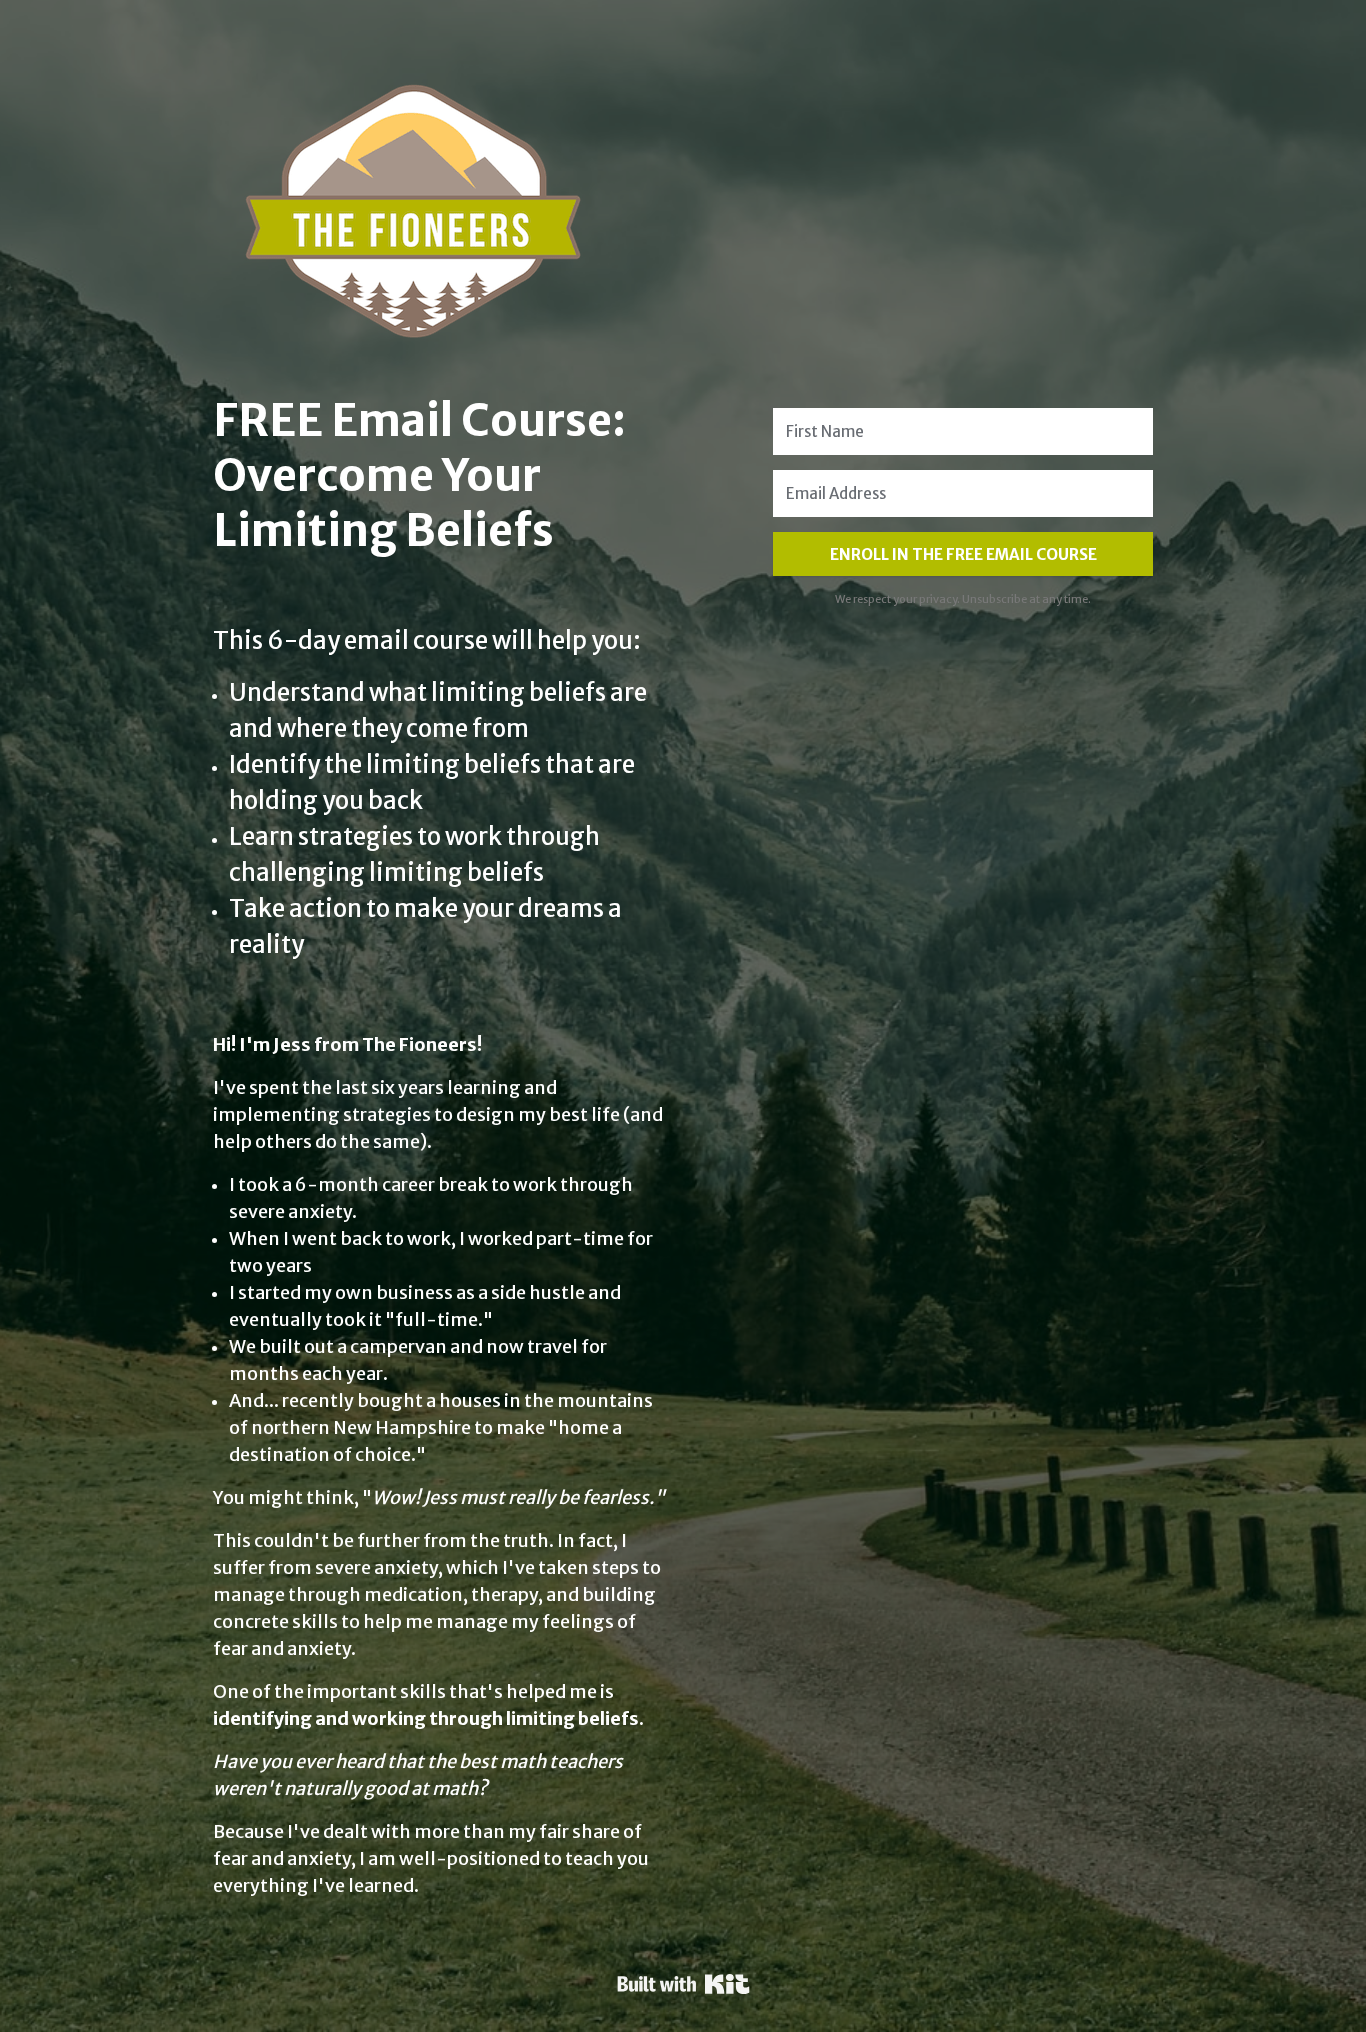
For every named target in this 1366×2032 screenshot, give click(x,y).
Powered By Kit (683, 1984)
